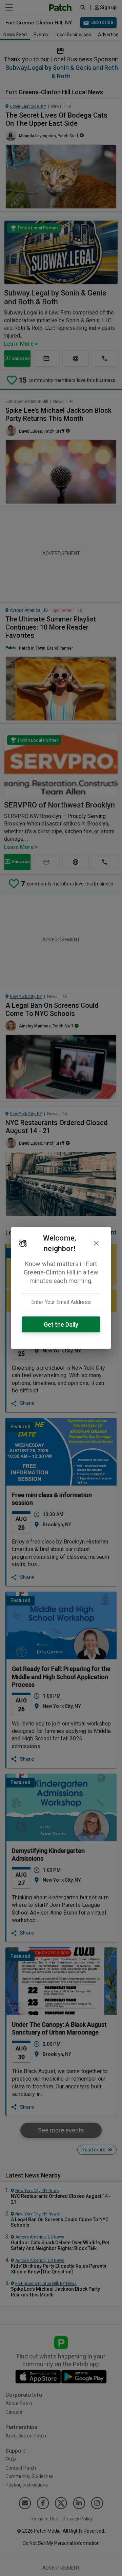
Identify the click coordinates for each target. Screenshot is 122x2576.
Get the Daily (61, 1324)
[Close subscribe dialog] (96, 1243)
